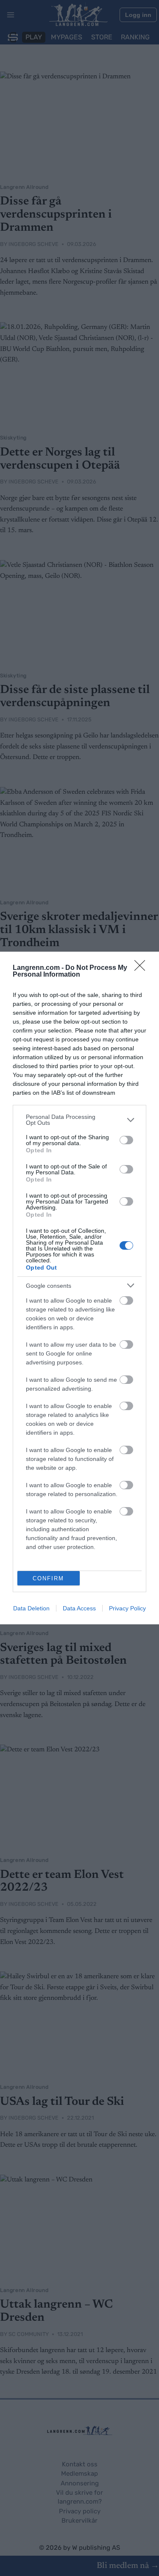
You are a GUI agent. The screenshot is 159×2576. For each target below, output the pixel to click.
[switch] (126, 1140)
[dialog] (79, 1288)
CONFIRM (48, 1578)
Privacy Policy (127, 1608)
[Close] (142, 968)
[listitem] (79, 1120)
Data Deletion (31, 1608)
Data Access (79, 1608)
